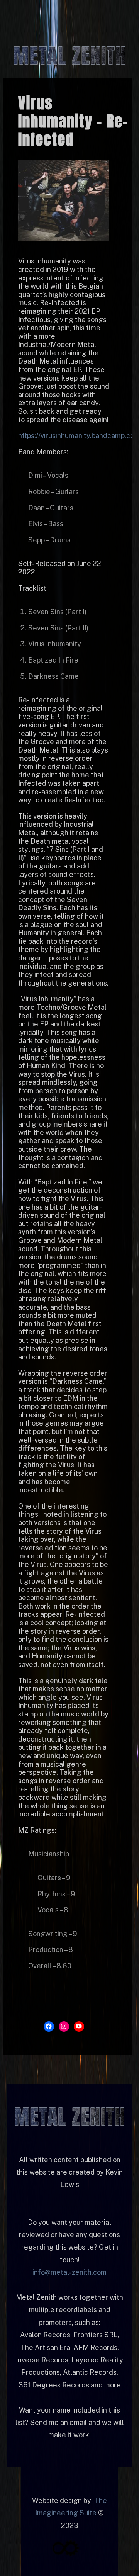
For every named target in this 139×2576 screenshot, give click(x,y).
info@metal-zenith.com (69, 2272)
